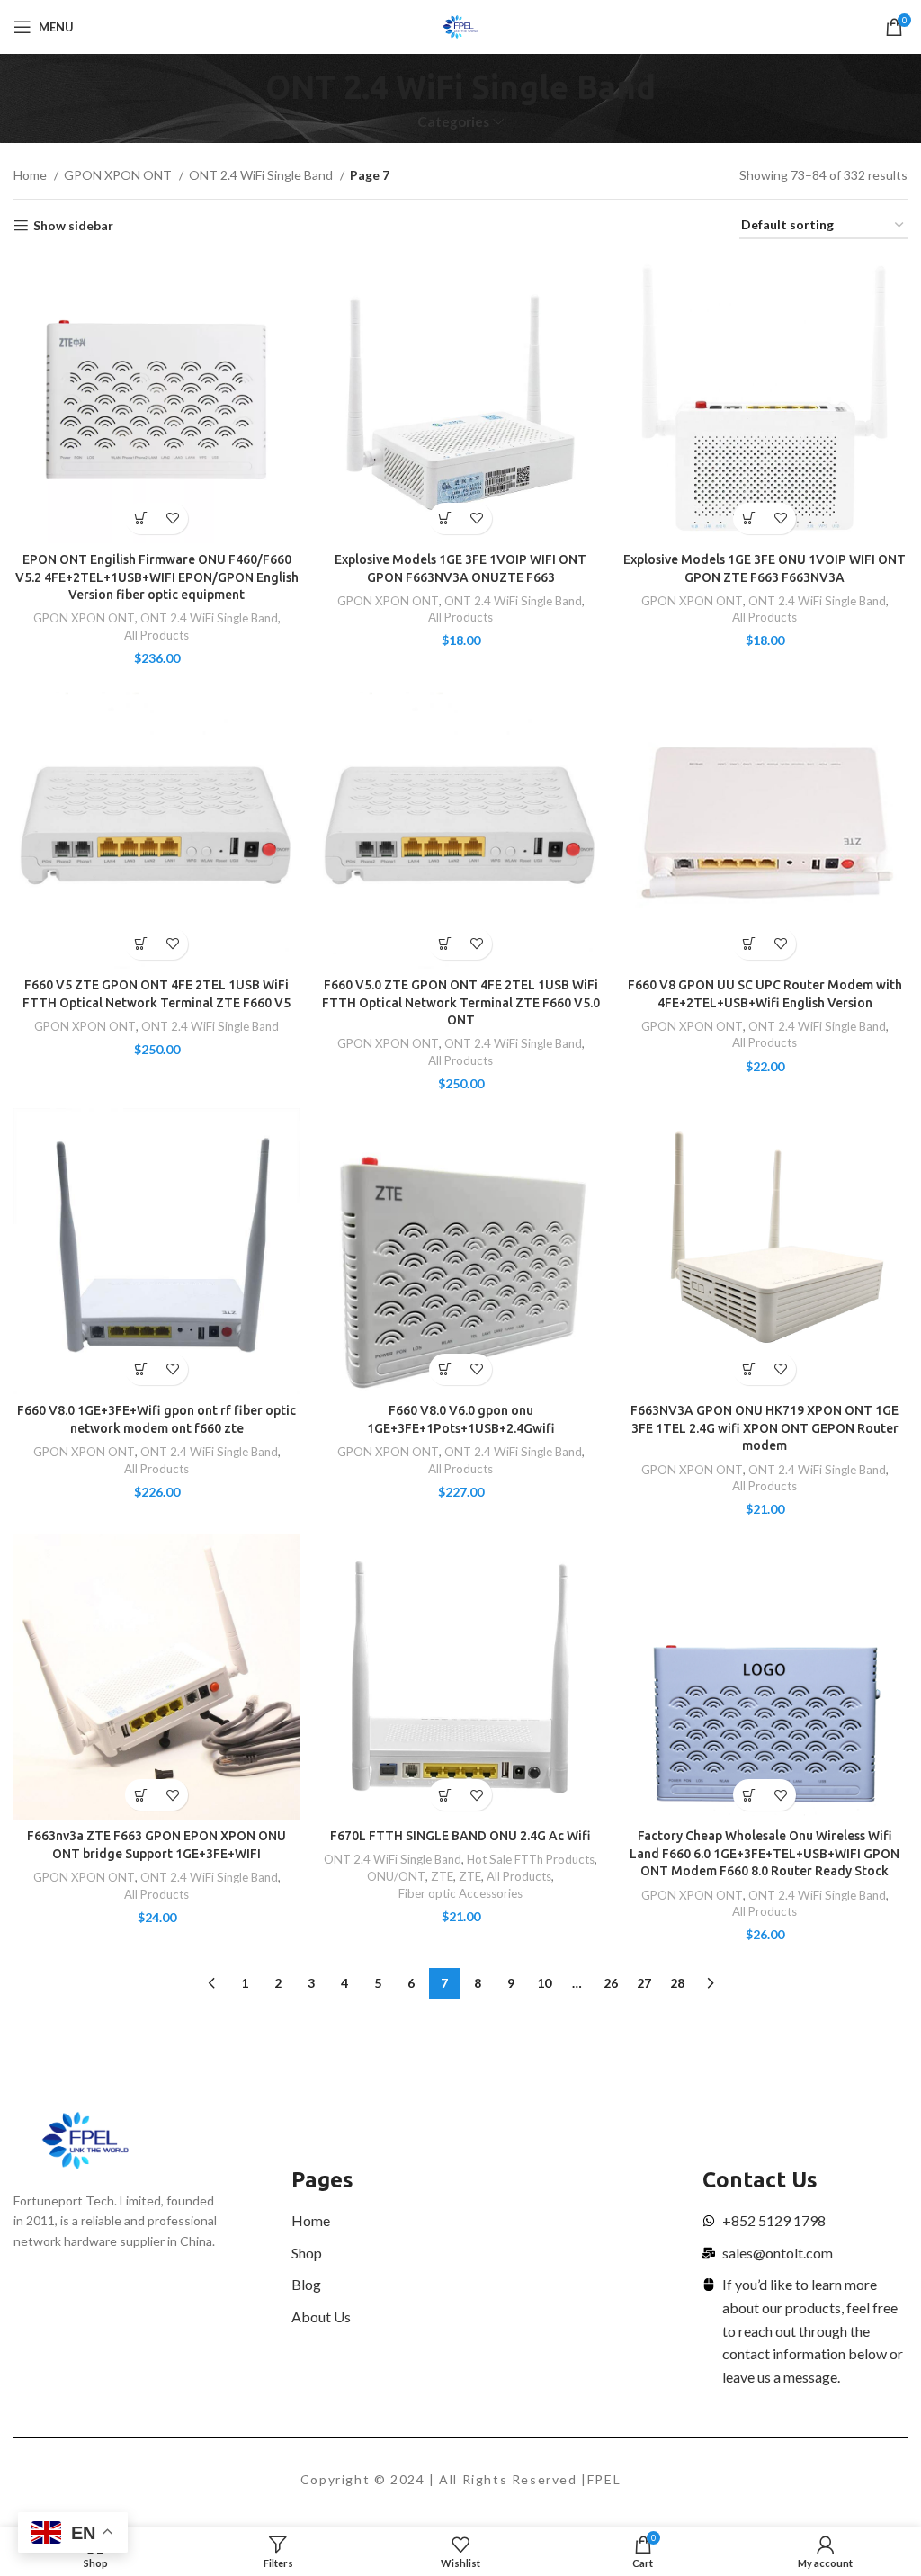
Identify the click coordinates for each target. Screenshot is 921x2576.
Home (31, 175)
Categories (453, 122)
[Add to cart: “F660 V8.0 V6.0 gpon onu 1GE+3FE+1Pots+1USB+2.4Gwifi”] (445, 1369)
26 (611, 1983)
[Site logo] (461, 26)
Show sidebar (73, 226)
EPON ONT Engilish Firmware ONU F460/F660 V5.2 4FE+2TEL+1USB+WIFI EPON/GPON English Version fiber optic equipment (157, 577)
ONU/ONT (396, 1876)
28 (677, 1983)
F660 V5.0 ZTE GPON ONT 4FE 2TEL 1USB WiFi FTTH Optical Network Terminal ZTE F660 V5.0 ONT (461, 1002)
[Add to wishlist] (172, 519)
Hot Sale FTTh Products (531, 1859)
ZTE (442, 1876)
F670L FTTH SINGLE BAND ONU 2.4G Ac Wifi (460, 1836)
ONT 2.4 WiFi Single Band (262, 175)
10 (544, 1983)
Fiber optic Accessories (460, 1893)
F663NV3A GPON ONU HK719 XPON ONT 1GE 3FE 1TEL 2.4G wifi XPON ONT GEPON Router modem (765, 1428)
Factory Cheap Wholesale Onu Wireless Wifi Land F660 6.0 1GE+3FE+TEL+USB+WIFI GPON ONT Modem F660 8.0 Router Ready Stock (765, 1853)
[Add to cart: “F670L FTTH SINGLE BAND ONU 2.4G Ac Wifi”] (445, 1795)
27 (644, 1983)
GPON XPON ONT (119, 175)
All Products (156, 635)
